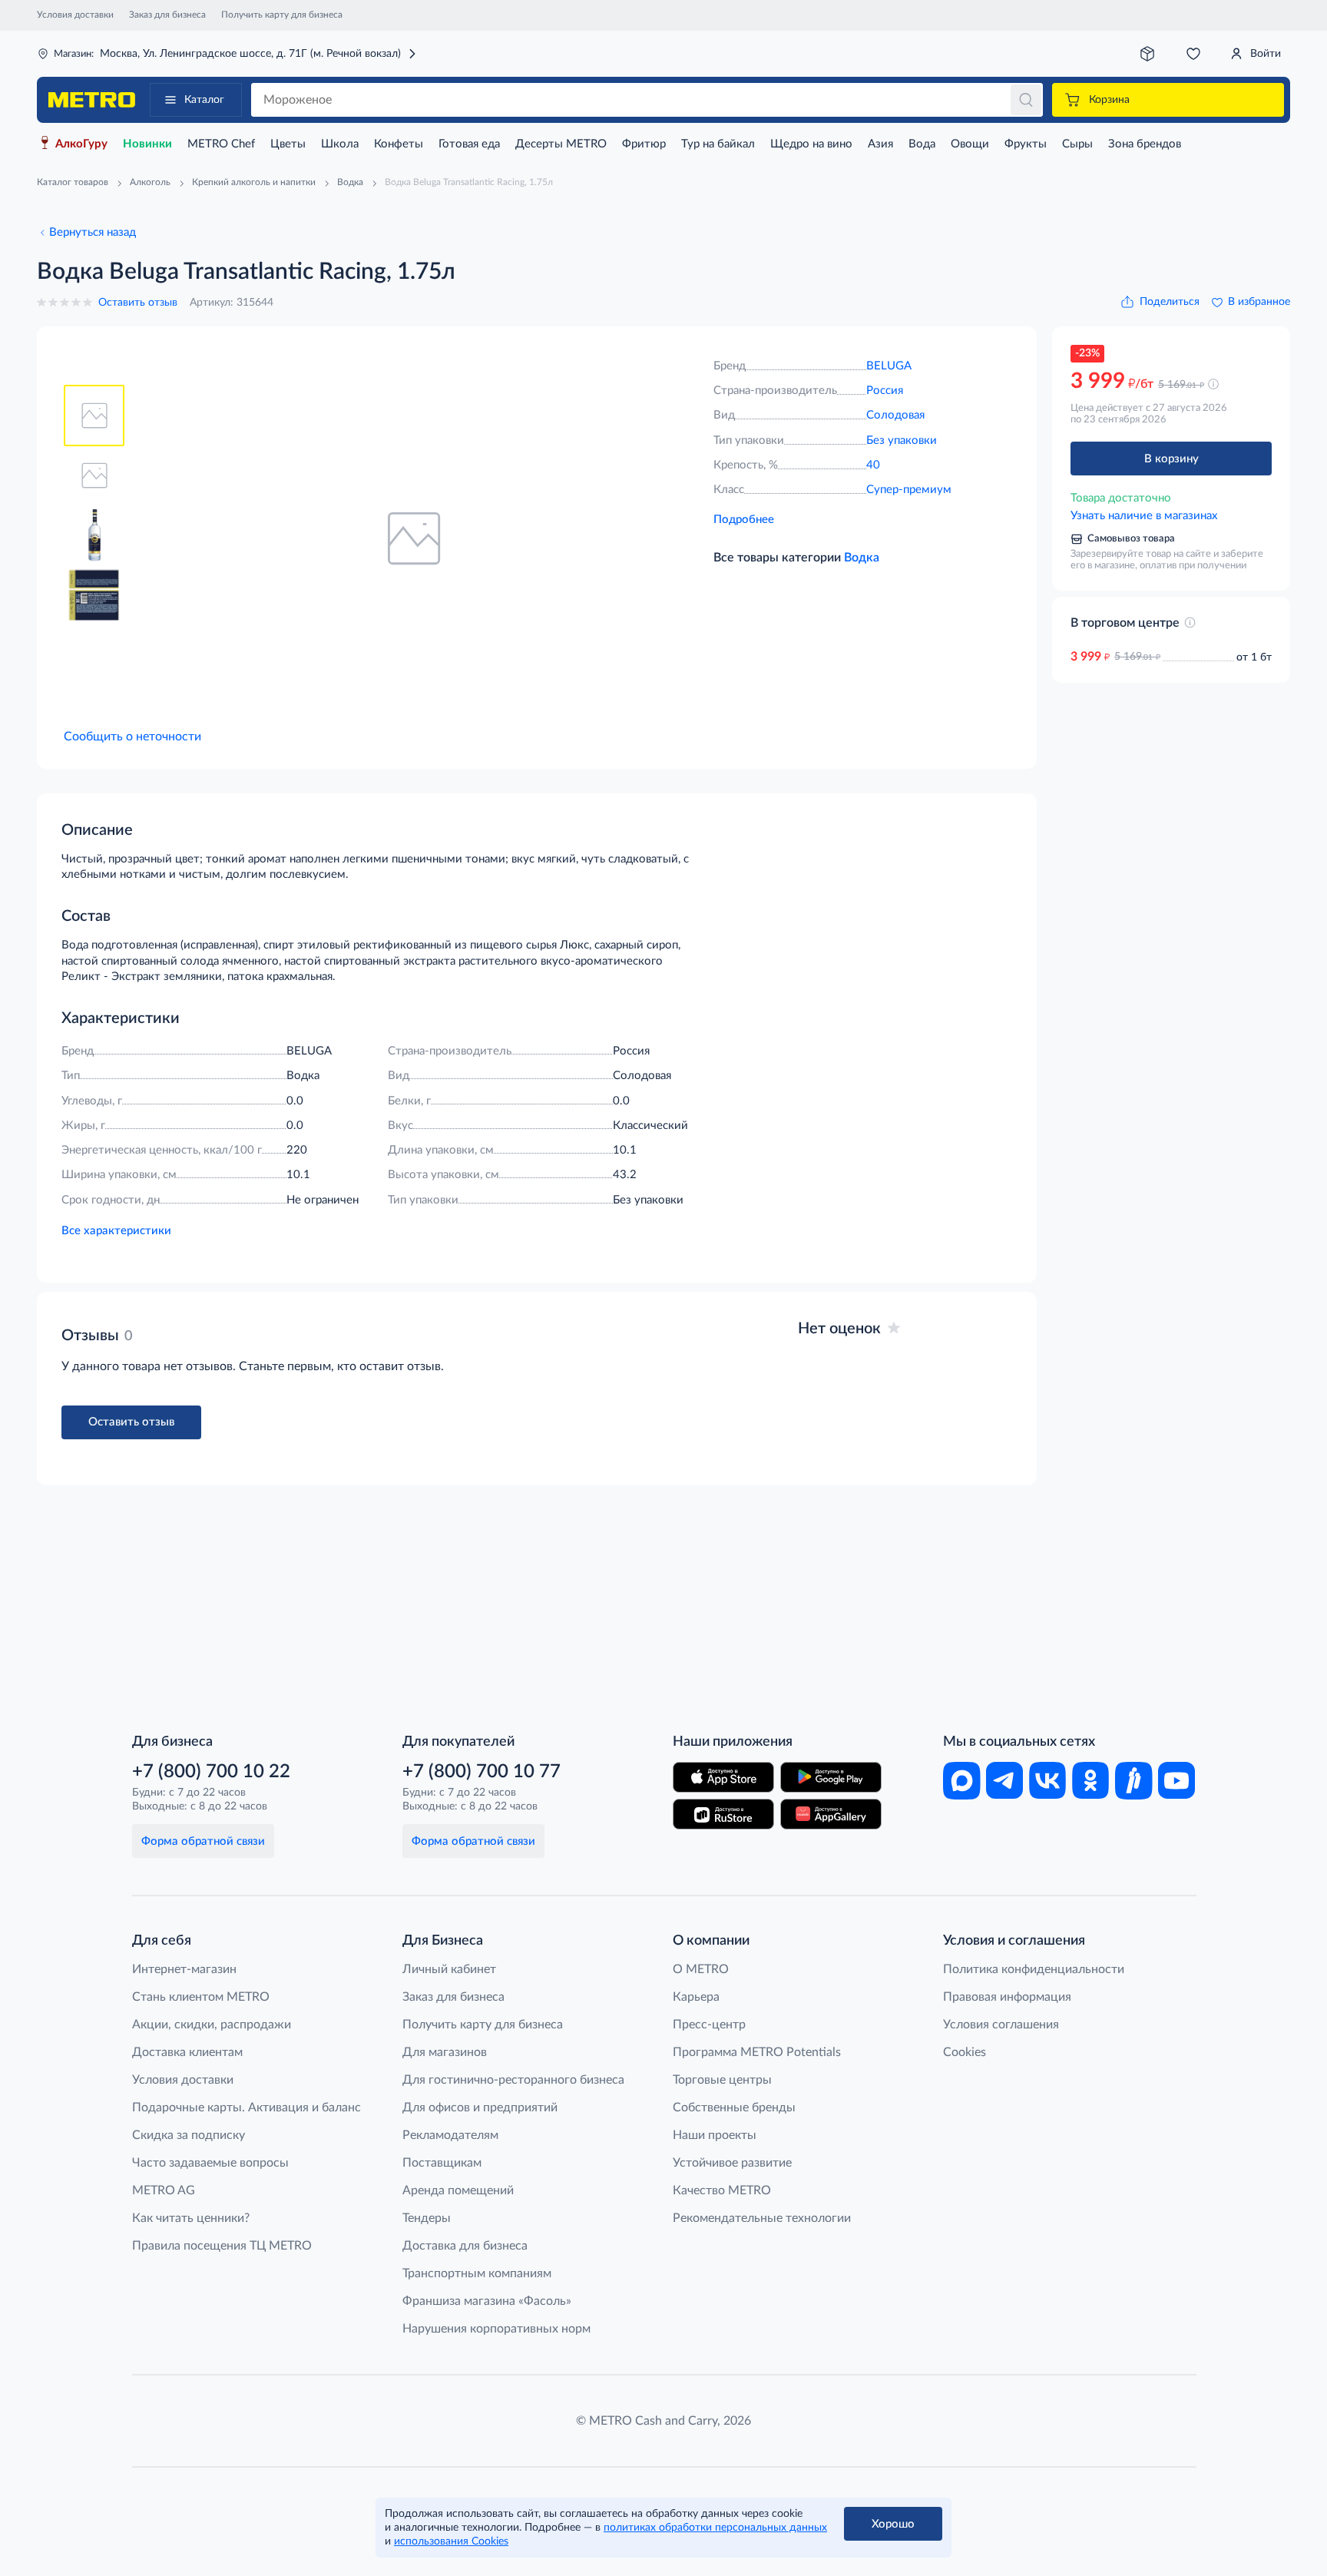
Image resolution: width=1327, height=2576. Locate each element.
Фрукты (1026, 144)
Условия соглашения (1001, 2025)
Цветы (288, 144)
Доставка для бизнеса (465, 2246)
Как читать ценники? (191, 2218)
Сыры (1077, 144)
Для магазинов (445, 2052)
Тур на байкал (718, 144)
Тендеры (427, 2218)
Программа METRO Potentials (757, 2052)
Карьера (696, 1997)
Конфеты (399, 144)
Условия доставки (75, 15)
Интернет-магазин (184, 1969)
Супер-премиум (909, 490)
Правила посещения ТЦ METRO (222, 2246)
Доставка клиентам (187, 2052)
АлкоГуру (81, 144)
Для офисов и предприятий (480, 2107)
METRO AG (164, 2190)
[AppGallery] (831, 1814)
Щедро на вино (811, 144)
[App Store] (723, 1777)
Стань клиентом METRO (201, 1997)
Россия (885, 391)
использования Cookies (451, 2541)
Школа (340, 144)
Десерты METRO (561, 144)
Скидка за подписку (189, 2135)
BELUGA (889, 366)
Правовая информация (1007, 1997)
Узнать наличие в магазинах (1144, 516)
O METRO (701, 1969)
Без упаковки (902, 440)
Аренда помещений (458, 2190)
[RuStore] (723, 1814)
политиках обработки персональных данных (715, 2528)
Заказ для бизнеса (167, 15)
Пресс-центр (709, 2025)
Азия (880, 144)
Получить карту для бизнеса (282, 15)
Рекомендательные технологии (762, 2218)
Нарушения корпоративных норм (496, 2329)
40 (873, 465)
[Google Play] (831, 1777)
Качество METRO (722, 2190)
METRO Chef (221, 144)
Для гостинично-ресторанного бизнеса (513, 2080)
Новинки (147, 144)
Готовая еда (469, 144)
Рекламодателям (450, 2135)
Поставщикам (442, 2163)
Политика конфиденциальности (1034, 1969)
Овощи (970, 144)
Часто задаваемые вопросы (210, 2163)
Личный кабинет (449, 1969)
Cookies (965, 2052)
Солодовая (895, 415)
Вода (922, 144)
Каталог (204, 100)
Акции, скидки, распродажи (212, 2025)
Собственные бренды (734, 2107)
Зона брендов (1145, 144)
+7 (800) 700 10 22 (211, 1772)
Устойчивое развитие (732, 2163)
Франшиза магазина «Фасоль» (487, 2301)
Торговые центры (722, 2080)
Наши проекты (715, 2135)
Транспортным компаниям (477, 2273)
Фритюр (644, 144)
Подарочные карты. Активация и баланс (247, 2107)
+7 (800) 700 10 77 (481, 1772)
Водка (862, 558)
